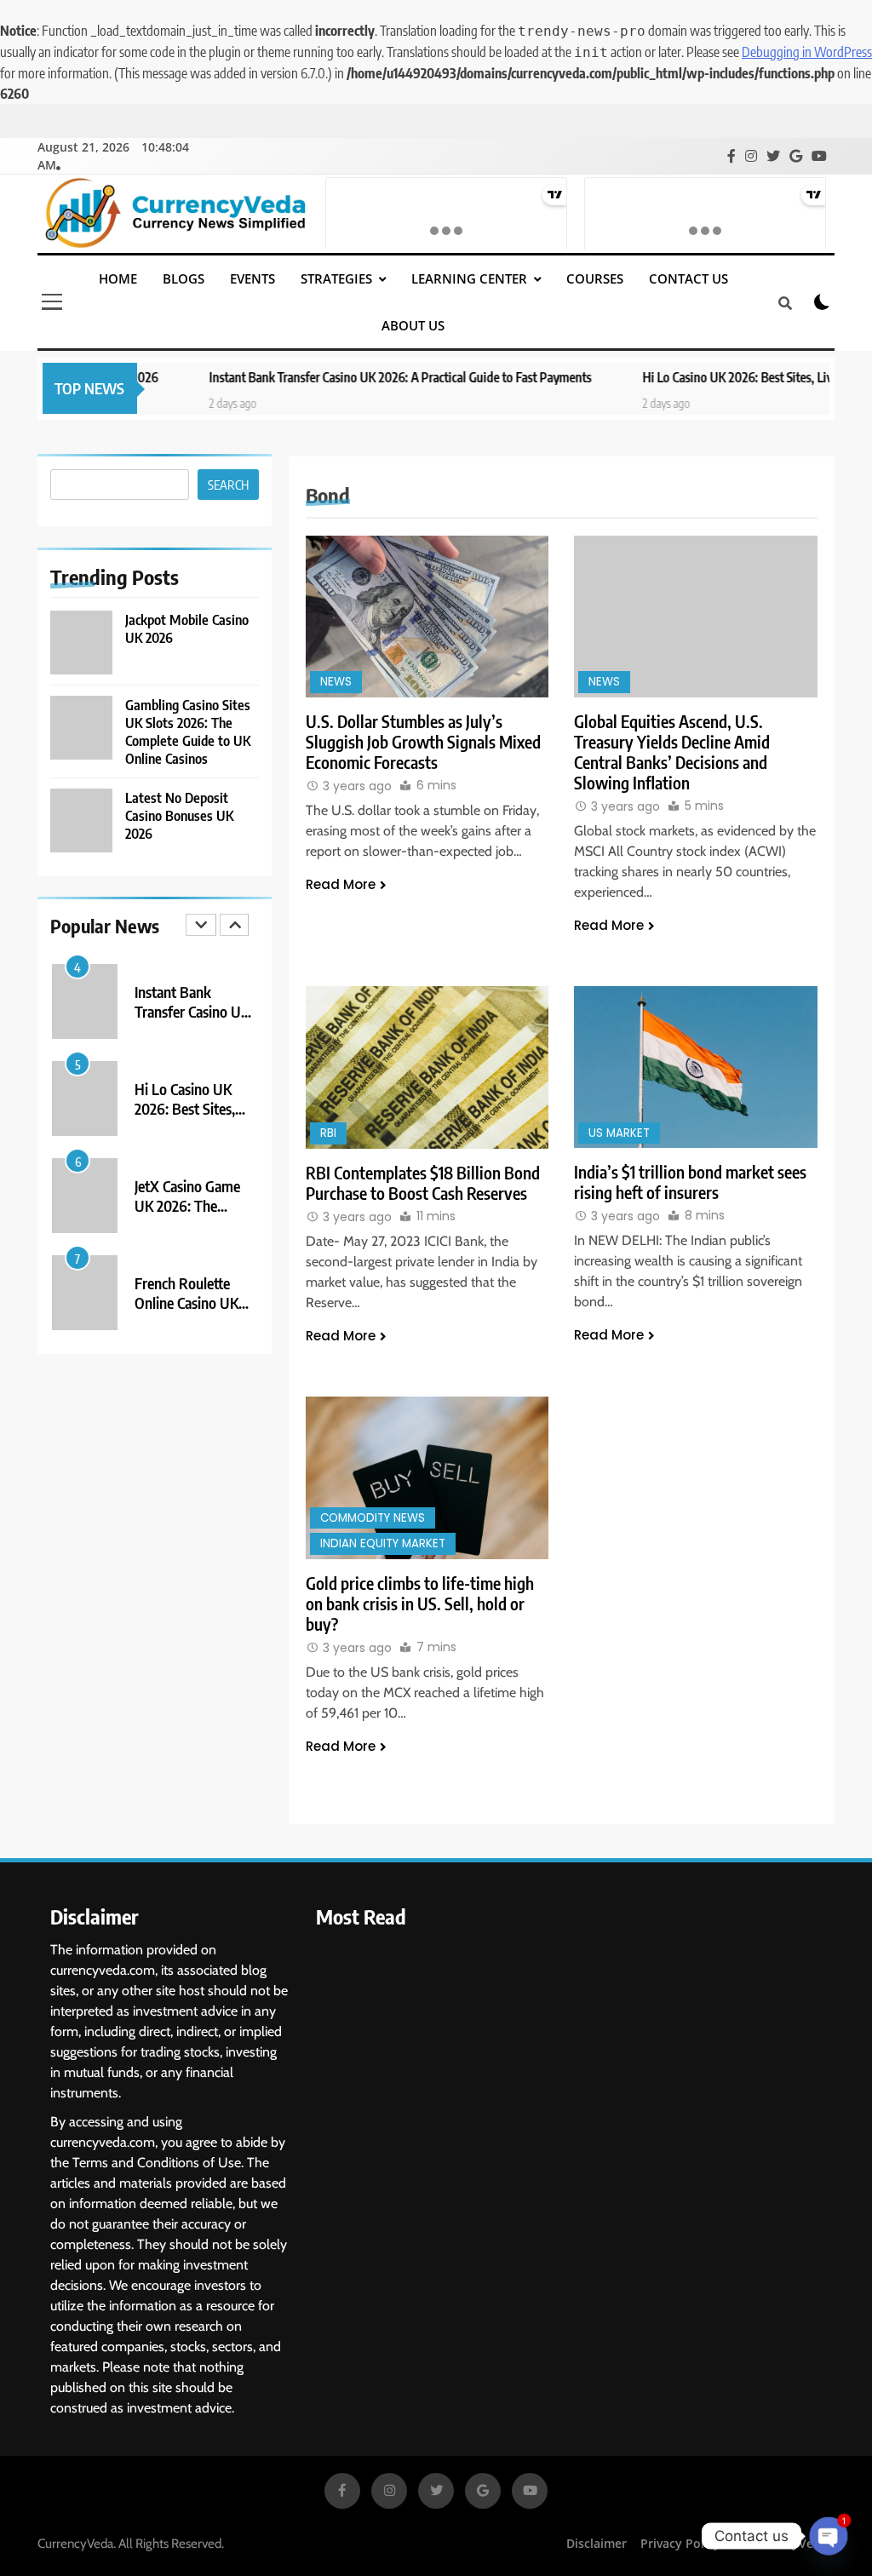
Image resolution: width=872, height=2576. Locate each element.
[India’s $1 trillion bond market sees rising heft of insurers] (696, 1067)
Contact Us (688, 278)
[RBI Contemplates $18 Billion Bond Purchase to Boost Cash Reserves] (427, 1067)
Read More (341, 884)
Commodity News (373, 1518)
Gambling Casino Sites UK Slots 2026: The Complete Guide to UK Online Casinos (188, 731)
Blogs (184, 278)
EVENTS (252, 278)
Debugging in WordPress (807, 52)
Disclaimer (597, 2543)
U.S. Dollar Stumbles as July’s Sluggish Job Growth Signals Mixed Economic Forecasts (423, 742)
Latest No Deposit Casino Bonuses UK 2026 (179, 815)
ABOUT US (413, 325)
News (336, 682)
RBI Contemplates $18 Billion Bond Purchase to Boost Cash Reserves (423, 1183)
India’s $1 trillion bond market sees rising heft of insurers (690, 1182)
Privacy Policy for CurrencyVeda (734, 2543)
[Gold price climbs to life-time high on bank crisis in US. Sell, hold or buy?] (427, 1477)
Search (228, 485)
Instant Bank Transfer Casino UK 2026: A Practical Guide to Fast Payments (346, 377)
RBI (328, 1133)
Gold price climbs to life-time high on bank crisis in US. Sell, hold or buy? (420, 1604)
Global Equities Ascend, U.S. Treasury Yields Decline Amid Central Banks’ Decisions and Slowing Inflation (672, 752)
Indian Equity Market (383, 1543)
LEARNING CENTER (469, 278)
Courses (595, 278)
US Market (619, 1133)
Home (118, 278)
